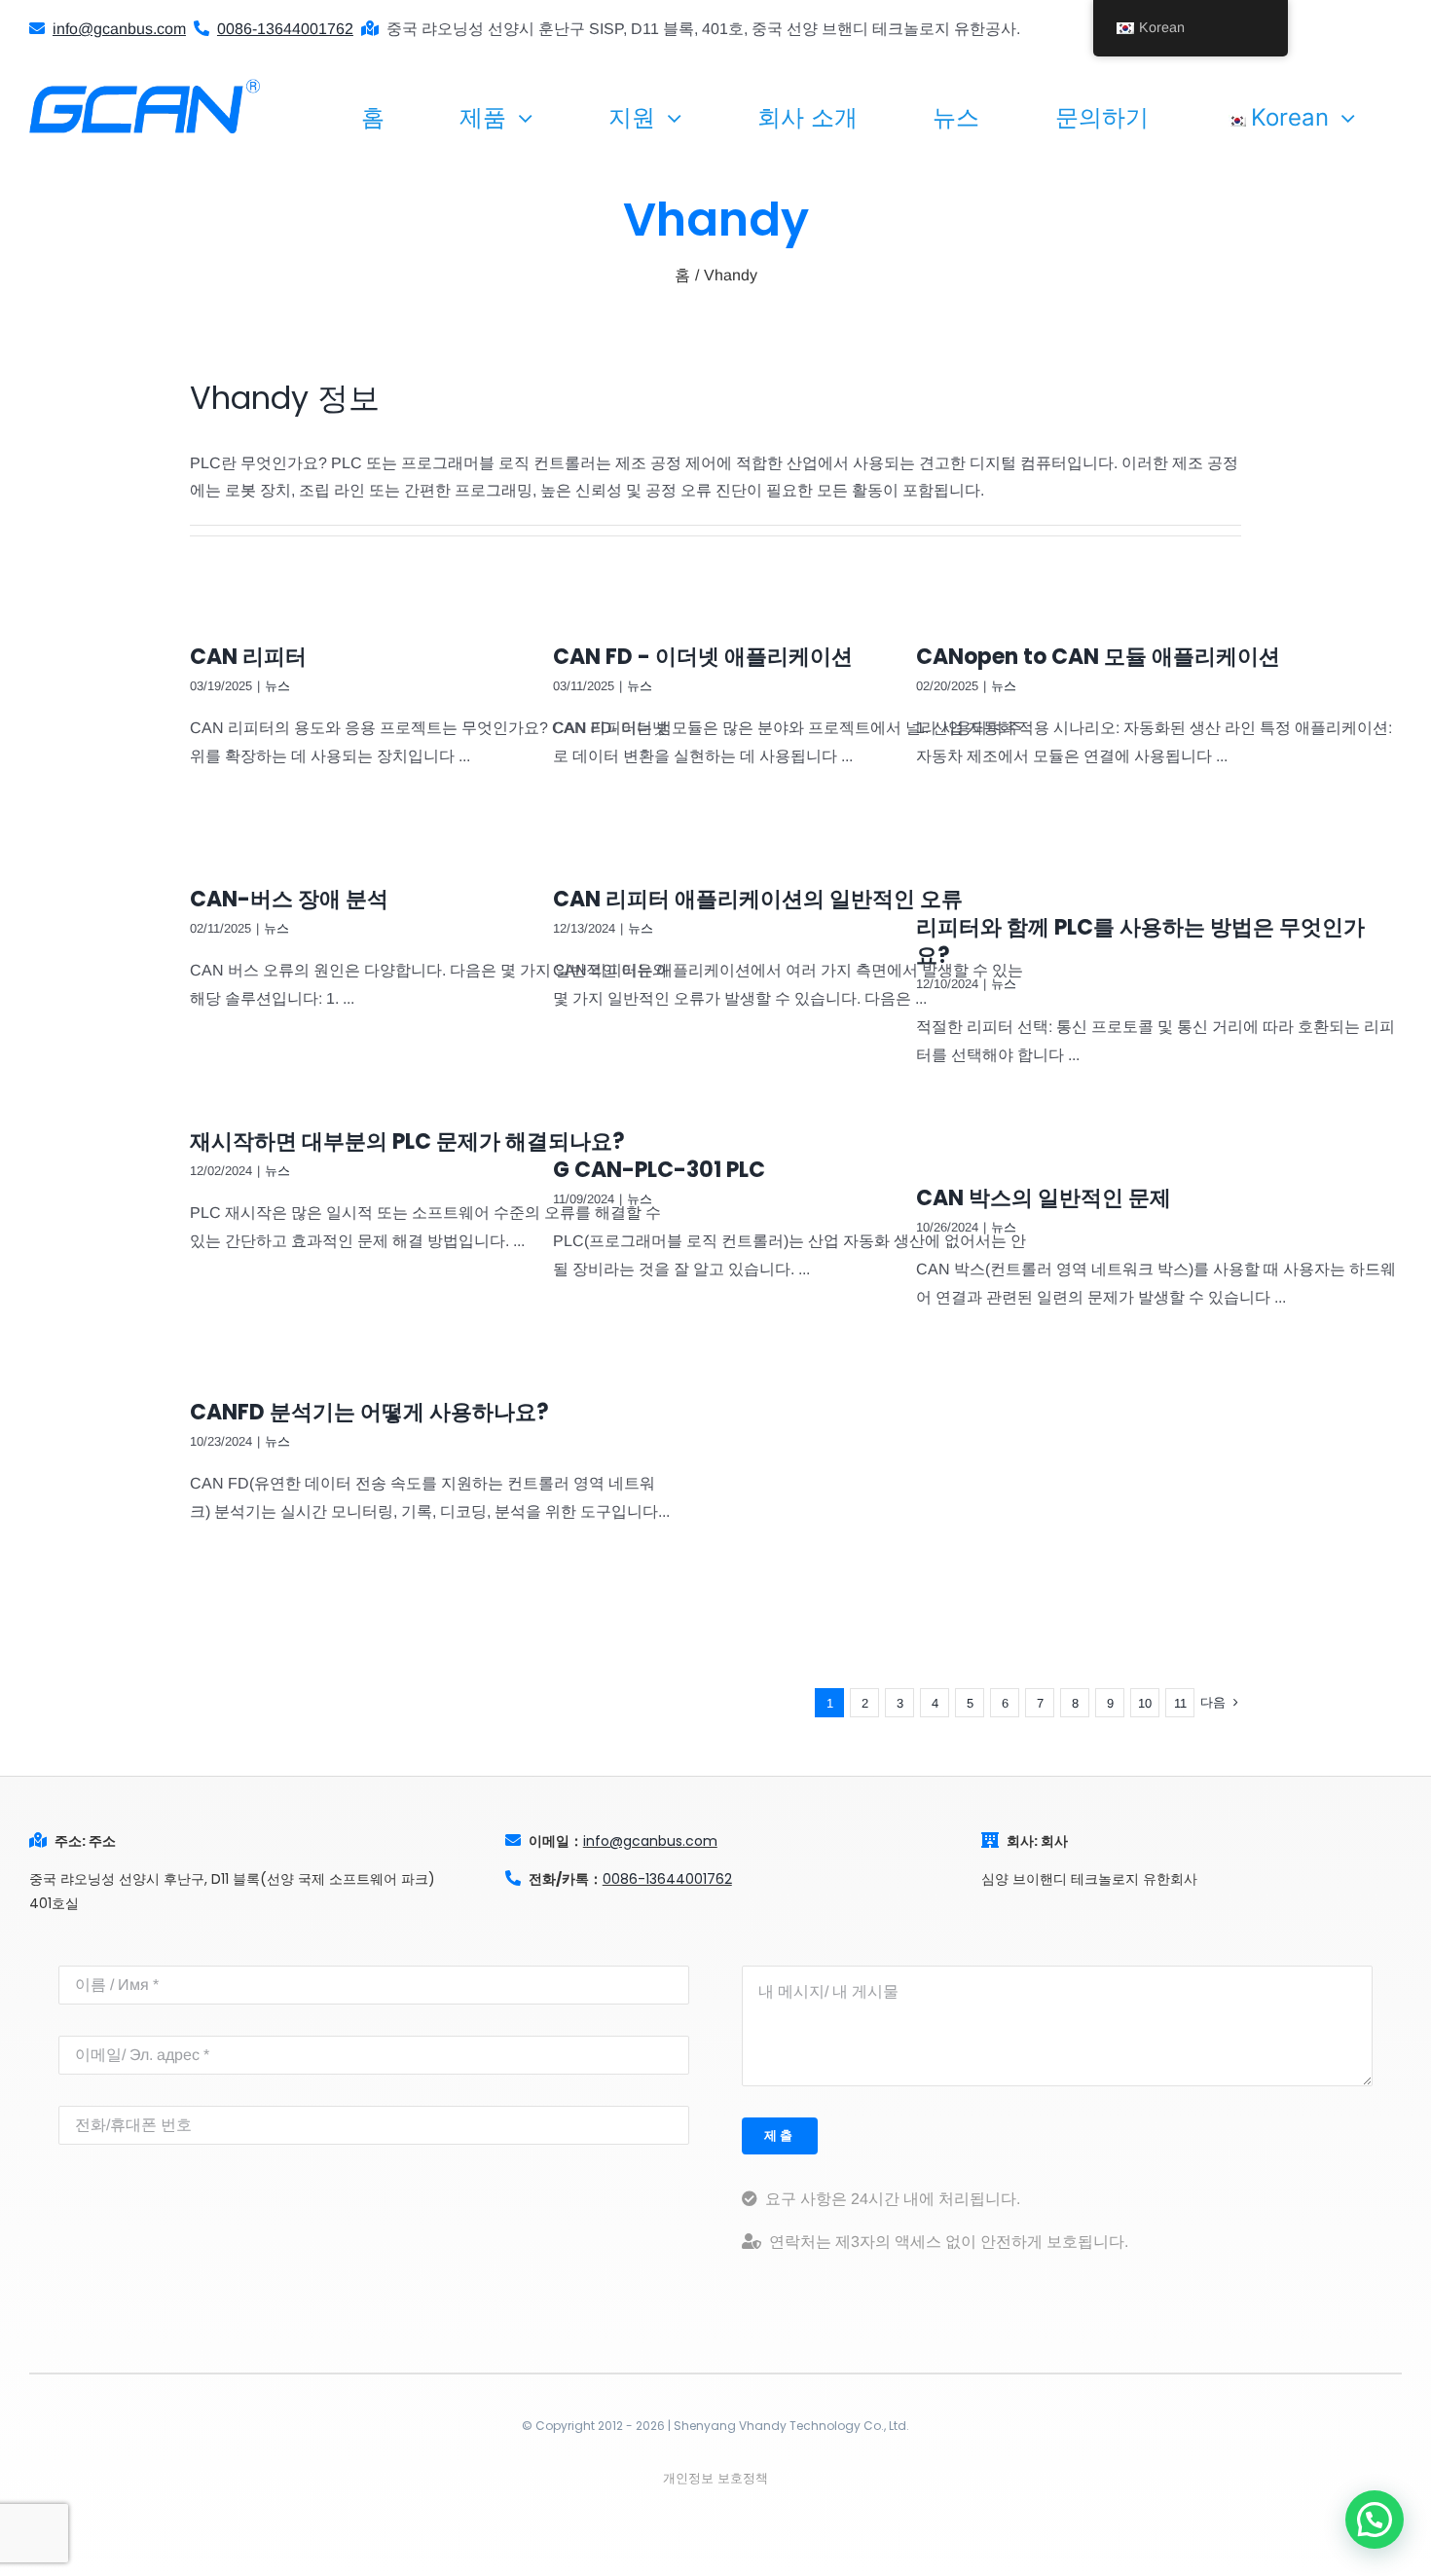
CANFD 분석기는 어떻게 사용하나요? (369, 1412)
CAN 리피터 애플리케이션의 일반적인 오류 (758, 899)
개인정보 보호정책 (715, 2478)
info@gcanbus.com (650, 1841)
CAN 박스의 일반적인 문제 (1044, 1198)
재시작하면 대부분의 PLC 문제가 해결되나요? (407, 1141)
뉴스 (277, 686)
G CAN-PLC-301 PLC (659, 1170)
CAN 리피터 (248, 657)
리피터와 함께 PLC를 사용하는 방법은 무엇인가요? (1140, 941)
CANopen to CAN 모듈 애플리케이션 (1098, 657)
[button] (1375, 2520)
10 (1145, 1703)
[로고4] (145, 86)
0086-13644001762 (667, 1879)
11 (1180, 1703)
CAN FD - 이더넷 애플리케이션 (703, 657)
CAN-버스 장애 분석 (289, 899)
